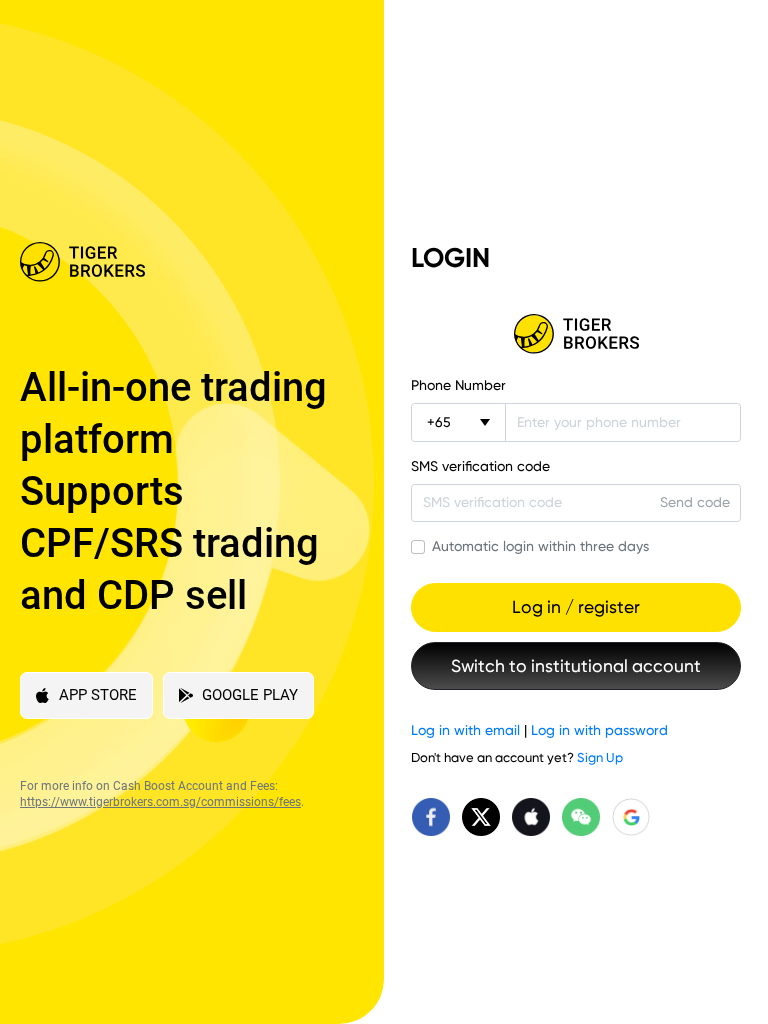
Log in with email (465, 730)
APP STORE (98, 695)
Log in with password (599, 730)
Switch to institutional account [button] (576, 666)
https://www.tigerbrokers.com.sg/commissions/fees (160, 802)
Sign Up (600, 757)
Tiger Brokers (177, 262)
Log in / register (576, 607)
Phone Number (458, 385)
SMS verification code (480, 466)
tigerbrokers (576, 334)
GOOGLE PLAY (250, 695)
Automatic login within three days (540, 546)
